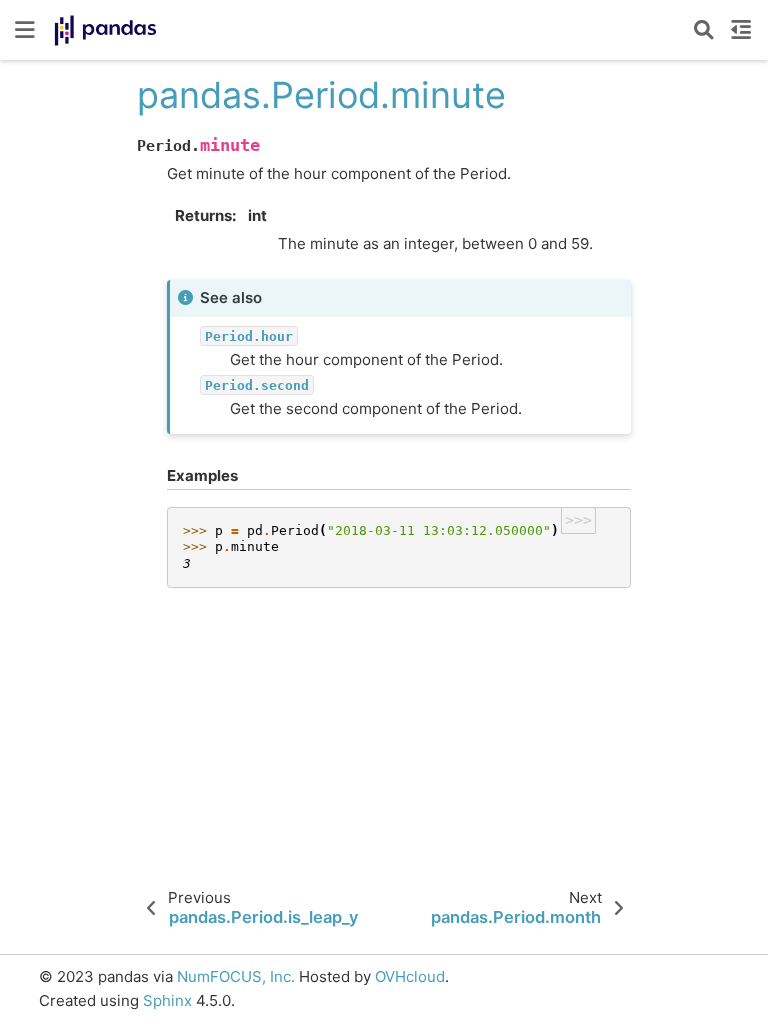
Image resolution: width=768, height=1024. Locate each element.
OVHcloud (410, 976)
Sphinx (167, 1000)
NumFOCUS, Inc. (236, 976)
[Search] (704, 30)
